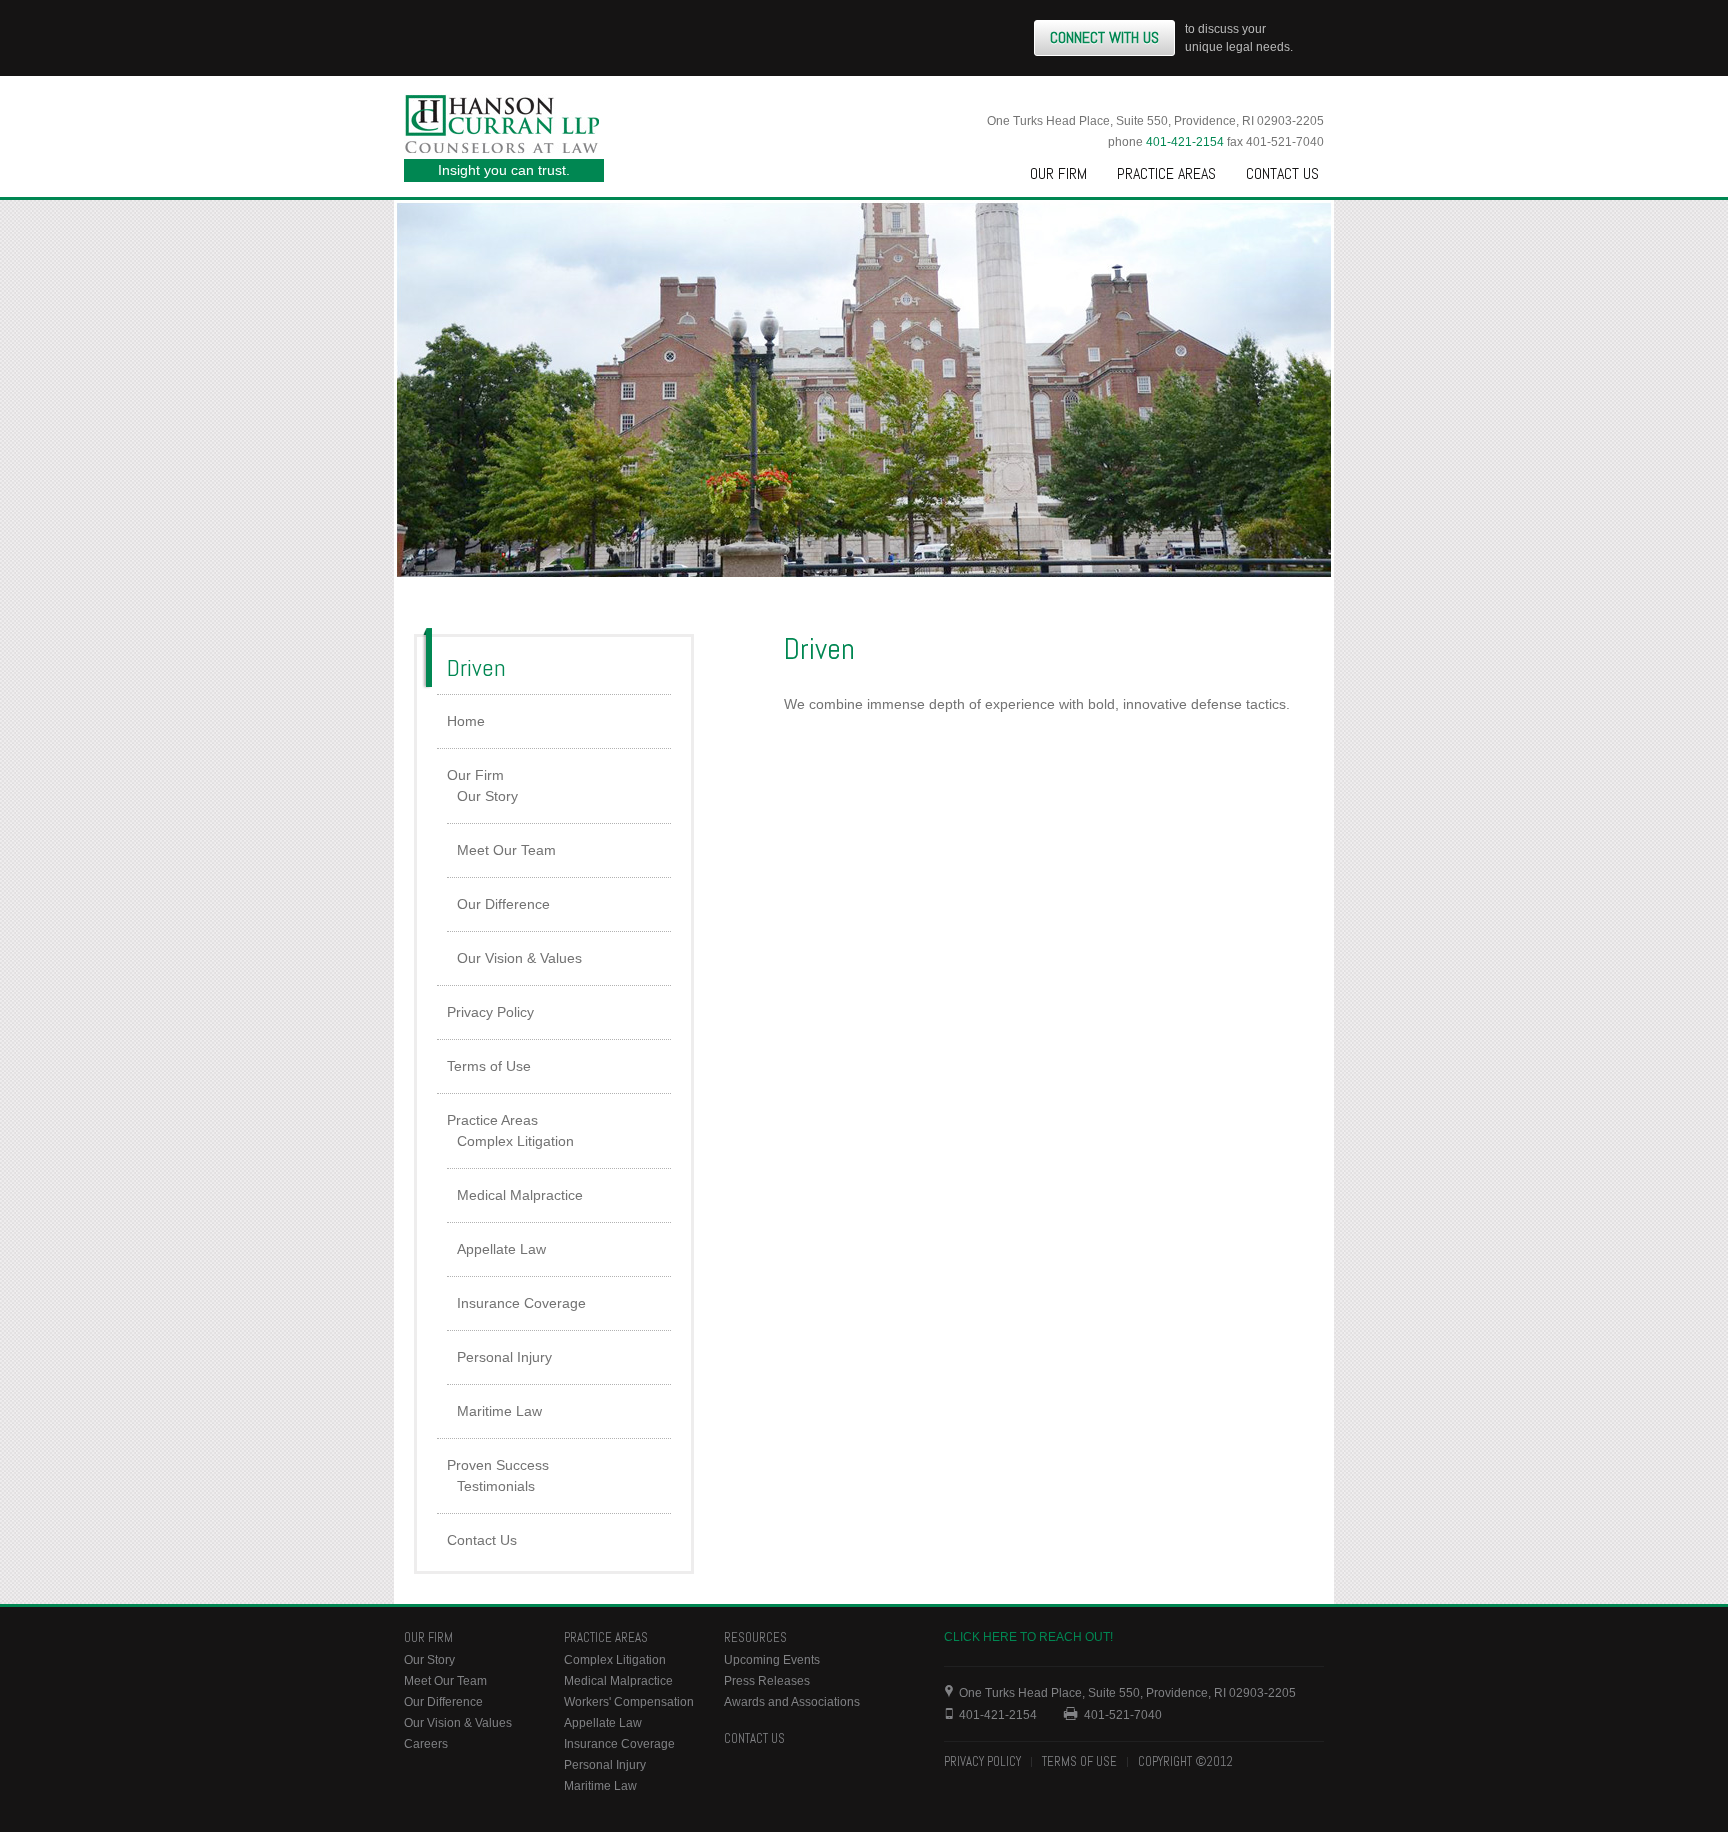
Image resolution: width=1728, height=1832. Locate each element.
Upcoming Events (772, 1660)
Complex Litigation (515, 1141)
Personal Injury (504, 1357)
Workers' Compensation (629, 1702)
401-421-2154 (1185, 142)
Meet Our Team (506, 850)
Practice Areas (1166, 173)
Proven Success (498, 1465)
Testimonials (496, 1486)
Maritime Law (499, 1411)
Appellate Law (501, 1249)
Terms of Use (489, 1066)
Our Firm (1058, 173)
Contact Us (1282, 173)
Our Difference (503, 904)
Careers (426, 1744)
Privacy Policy (490, 1012)
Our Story (487, 796)
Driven (476, 667)
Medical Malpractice (520, 1195)
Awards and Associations (792, 1702)
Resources (755, 1637)
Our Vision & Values (519, 958)
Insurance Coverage (521, 1303)
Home (466, 721)
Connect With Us (1104, 37)
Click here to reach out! (1028, 1637)
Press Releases (767, 1681)
